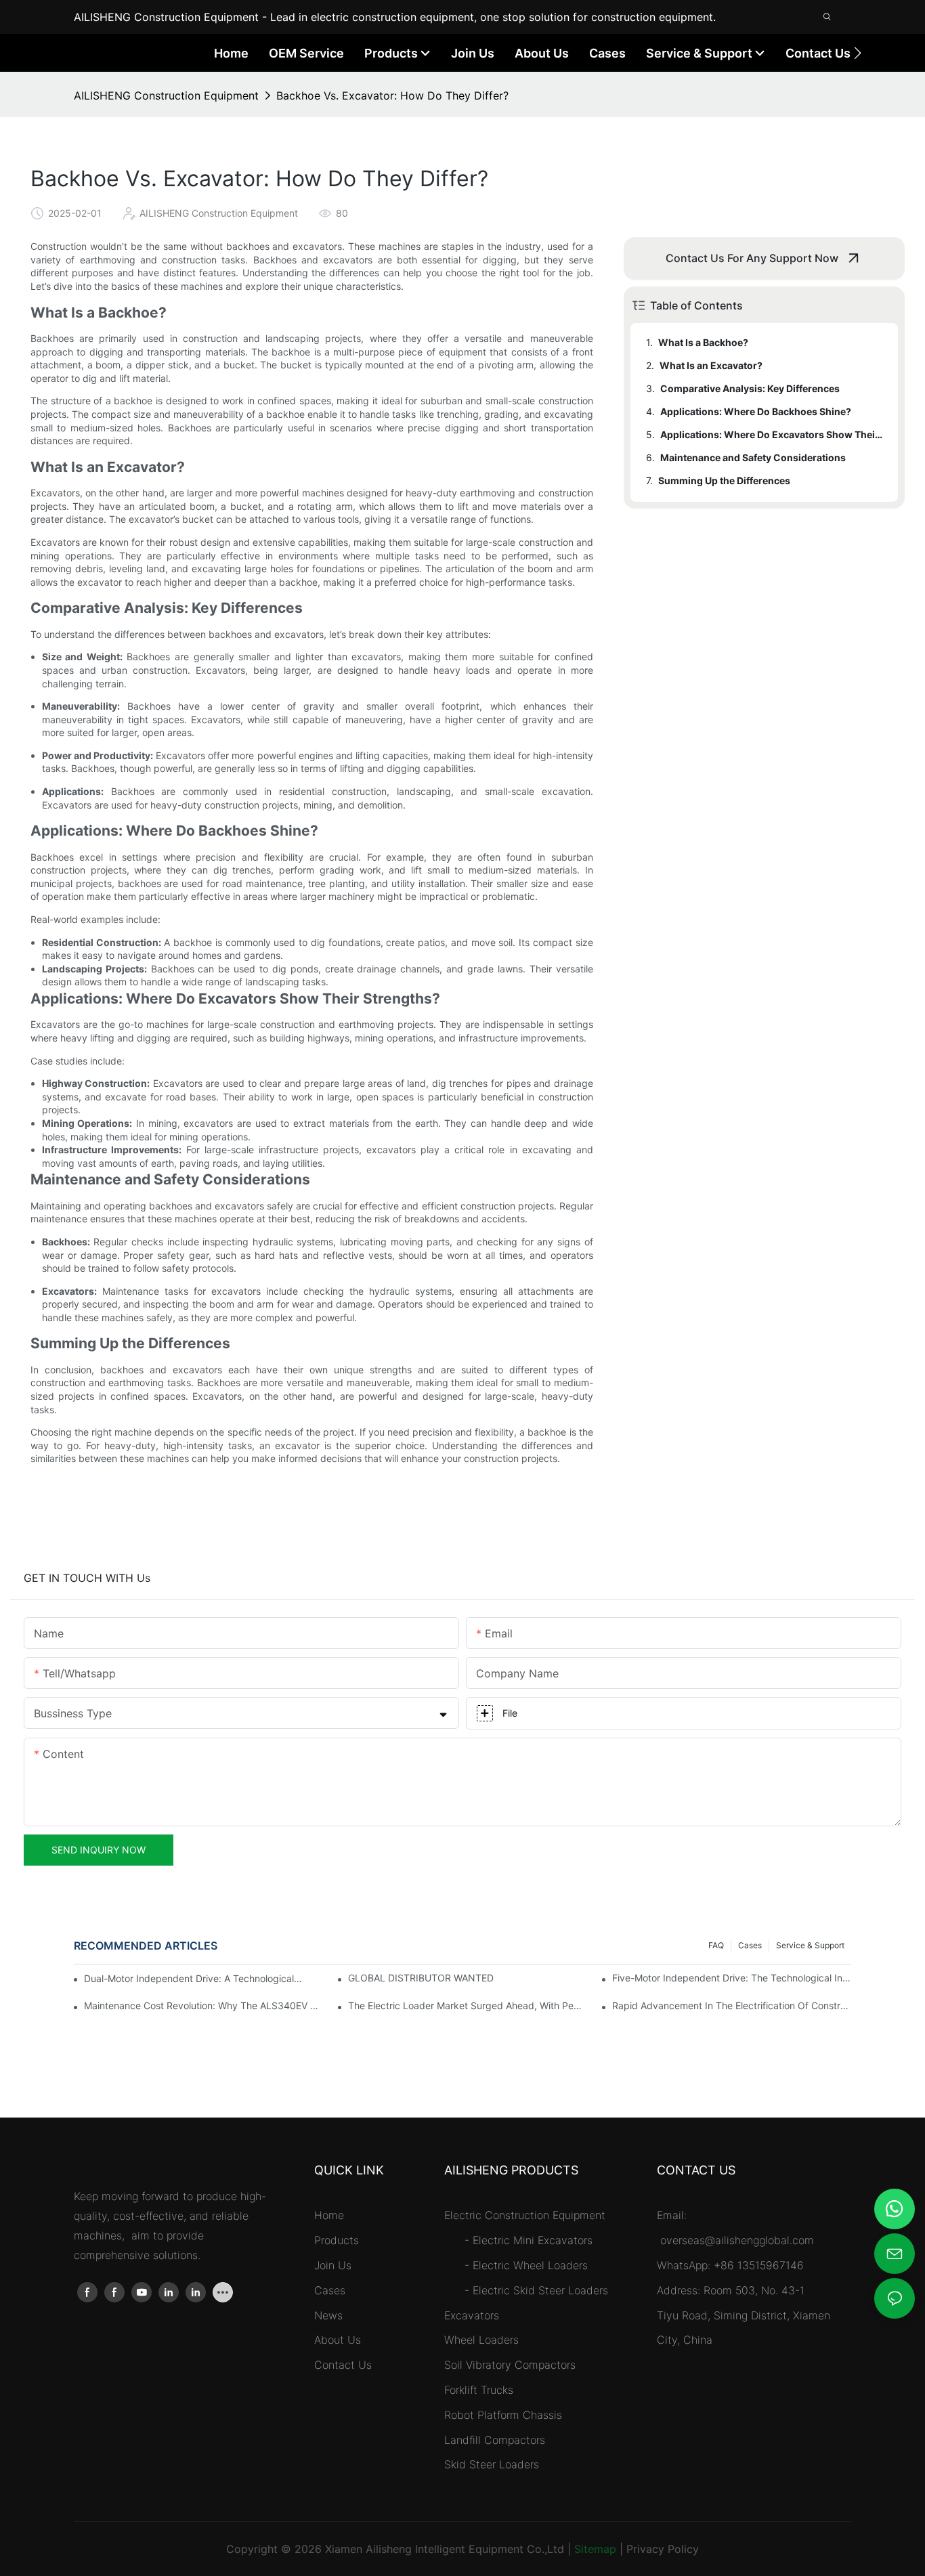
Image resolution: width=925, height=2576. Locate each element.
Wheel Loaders (481, 2340)
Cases (750, 1945)
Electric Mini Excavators (533, 2240)
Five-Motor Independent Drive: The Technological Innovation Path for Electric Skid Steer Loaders (732, 1978)
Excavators (472, 2315)
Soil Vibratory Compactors (510, 2365)
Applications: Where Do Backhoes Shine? (756, 411)
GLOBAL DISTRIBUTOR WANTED (421, 1978)
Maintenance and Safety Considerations (753, 457)
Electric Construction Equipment (525, 2215)
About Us (338, 2340)
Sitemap (595, 2549)
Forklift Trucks (479, 2390)
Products (337, 2240)
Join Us (333, 2265)
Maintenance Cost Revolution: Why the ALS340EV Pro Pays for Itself (203, 2005)
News (328, 2315)
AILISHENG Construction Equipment (166, 95)
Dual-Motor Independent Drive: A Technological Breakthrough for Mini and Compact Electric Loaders (193, 1978)
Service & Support (810, 1945)
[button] (858, 53)
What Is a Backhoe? (703, 342)
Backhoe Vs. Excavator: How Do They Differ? (392, 95)
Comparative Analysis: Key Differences (750, 388)
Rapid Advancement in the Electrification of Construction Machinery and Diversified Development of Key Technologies (732, 2005)
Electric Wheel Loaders (530, 2265)
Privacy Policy (663, 2549)
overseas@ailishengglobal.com (739, 2240)
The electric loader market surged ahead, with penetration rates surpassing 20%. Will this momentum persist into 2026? (468, 2005)
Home (329, 2215)
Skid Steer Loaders (492, 2464)
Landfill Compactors (495, 2440)
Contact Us (343, 2365)
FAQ (716, 1945)
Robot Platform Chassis (503, 2415)
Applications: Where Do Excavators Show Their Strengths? (773, 434)
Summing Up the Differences (724, 480)
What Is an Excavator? (711, 365)
